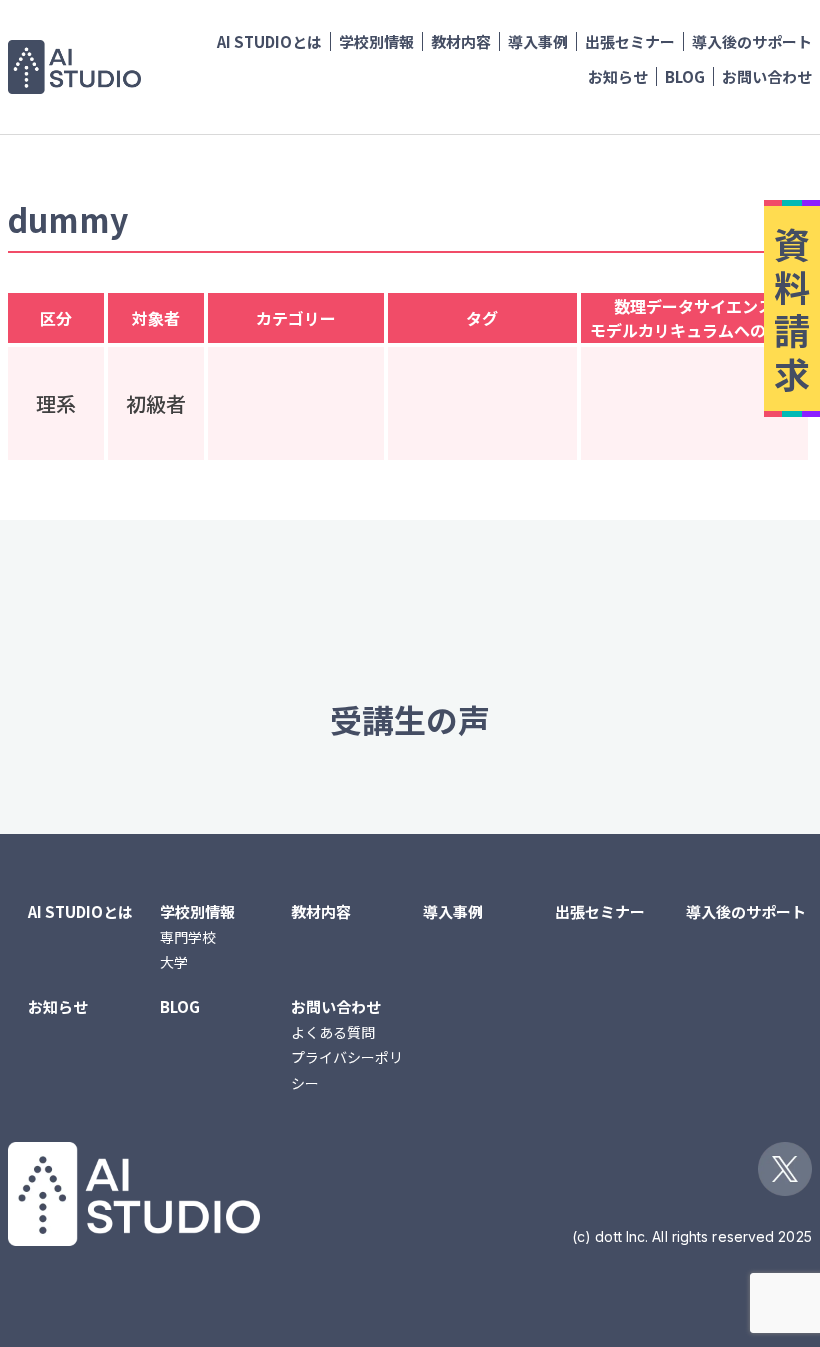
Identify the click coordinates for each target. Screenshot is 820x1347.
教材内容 (461, 41)
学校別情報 (376, 41)
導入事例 (538, 41)
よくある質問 (333, 1032)
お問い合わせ (767, 76)
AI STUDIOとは (269, 41)
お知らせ (618, 76)
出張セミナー (630, 41)
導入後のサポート (752, 41)
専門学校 (188, 937)
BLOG (685, 76)
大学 (174, 962)
